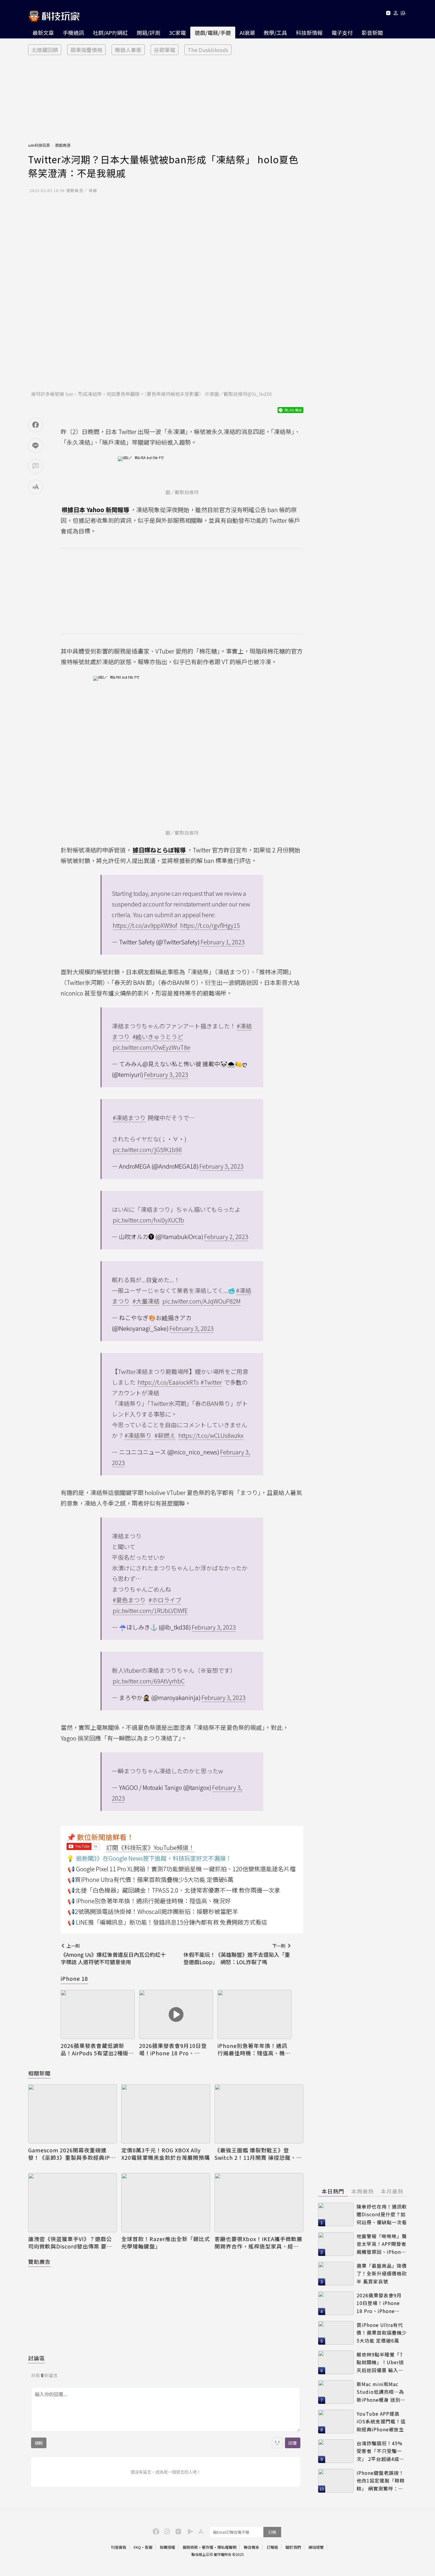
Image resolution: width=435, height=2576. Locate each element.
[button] (396, 14)
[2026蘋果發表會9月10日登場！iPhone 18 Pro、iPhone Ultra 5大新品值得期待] (176, 2015)
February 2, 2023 (226, 1237)
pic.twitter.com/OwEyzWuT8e (152, 1047)
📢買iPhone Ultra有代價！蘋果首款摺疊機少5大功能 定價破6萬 (150, 1879)
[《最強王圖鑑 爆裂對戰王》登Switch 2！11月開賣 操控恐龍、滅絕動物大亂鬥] (259, 2114)
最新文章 (43, 33)
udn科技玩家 (39, 145)
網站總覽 (316, 2547)
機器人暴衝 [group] (128, 50)
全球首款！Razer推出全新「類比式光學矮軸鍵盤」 (166, 2243)
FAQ (137, 2547)
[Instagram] (166, 2531)
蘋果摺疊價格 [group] (86, 50)
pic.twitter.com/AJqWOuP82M (202, 1301)
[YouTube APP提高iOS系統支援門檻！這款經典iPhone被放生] (336, 2422)
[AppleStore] (200, 2531)
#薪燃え (165, 1435)
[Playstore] (189, 2531)
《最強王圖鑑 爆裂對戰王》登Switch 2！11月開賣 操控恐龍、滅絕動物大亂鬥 (258, 2154)
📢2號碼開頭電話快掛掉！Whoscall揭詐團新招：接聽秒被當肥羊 (153, 1911)
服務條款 (190, 2547)
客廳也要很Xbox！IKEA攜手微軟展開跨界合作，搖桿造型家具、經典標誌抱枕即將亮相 (258, 2243)
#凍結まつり (129, 1118)
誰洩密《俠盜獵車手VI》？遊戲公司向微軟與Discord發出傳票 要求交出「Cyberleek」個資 (70, 2243)
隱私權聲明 (227, 2547)
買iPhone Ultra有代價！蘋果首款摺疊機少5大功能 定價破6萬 (382, 2333)
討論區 (37, 2358)
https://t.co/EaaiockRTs (168, 1382)
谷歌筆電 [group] (165, 50)
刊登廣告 (119, 2547)
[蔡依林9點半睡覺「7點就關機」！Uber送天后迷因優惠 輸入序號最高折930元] (336, 2362)
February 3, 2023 (166, 1074)
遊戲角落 (63, 145)
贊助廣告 (39, 2262)
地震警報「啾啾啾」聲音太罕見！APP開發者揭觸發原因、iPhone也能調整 (382, 2244)
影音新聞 (372, 33)
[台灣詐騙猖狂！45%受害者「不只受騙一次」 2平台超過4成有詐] (336, 2451)
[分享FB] (36, 425)
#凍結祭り (138, 1435)
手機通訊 (73, 33)
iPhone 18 (74, 1978)
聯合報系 (252, 2547)
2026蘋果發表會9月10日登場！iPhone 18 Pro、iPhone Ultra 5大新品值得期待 (176, 2049)
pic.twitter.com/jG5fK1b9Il (147, 1150)
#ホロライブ (165, 1600)
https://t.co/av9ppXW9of (145, 925)
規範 (39, 2443)
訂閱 (272, 2532)
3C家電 (177, 33)
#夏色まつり (129, 1600)
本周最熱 (362, 2191)
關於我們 (293, 2547)
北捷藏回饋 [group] (45, 50)
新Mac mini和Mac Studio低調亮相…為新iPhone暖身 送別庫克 (381, 2392)
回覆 (293, 2443)
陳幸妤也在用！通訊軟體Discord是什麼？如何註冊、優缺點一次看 (382, 2214)
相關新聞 (39, 2073)
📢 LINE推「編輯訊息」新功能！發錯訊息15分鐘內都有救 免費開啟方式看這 (167, 1922)
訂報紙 (272, 2547)
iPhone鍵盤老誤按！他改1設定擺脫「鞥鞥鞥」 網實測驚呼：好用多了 (381, 2481)
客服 (149, 2547)
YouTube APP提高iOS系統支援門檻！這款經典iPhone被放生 (381, 2421)
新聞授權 (167, 2547)
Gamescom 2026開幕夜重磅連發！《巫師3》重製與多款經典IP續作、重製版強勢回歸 (72, 2154)
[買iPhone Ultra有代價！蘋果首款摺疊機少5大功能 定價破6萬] (336, 2333)
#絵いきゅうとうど (158, 1037)
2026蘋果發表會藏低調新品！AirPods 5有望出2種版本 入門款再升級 (97, 2049)
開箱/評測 (148, 33)
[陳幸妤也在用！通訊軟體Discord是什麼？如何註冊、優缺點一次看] (336, 2214)
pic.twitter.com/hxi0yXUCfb (148, 1220)
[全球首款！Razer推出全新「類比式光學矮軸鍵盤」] (166, 2203)
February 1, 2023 (223, 942)
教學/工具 (275, 33)
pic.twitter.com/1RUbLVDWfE (150, 1610)
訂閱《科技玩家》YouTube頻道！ (150, 1847)
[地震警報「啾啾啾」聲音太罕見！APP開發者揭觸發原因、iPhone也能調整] (336, 2244)
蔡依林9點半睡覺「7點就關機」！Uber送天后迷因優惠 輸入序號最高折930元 (380, 2363)
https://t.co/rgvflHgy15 (210, 925)
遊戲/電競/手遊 (213, 33)
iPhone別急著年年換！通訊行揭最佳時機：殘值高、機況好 (254, 2049)
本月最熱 (392, 2191)
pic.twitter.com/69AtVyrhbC (149, 1681)
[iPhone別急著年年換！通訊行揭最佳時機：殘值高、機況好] (254, 2015)
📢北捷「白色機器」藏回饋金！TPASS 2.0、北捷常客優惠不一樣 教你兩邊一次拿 (174, 1890)
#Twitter (211, 1382)
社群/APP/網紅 (110, 33)
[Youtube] (388, 14)
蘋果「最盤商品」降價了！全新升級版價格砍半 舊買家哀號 (382, 2273)
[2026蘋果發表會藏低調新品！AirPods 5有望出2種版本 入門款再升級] (98, 2015)
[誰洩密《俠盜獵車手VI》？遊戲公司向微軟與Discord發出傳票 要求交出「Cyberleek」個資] (72, 2203)
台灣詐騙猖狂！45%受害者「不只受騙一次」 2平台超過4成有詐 (380, 2451)
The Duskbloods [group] (208, 50)
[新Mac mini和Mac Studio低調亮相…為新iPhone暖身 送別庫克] (336, 2392)
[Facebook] (155, 2531)
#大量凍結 (146, 1301)
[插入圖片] (277, 2443)
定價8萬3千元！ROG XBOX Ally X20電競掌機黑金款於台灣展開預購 (166, 2154)
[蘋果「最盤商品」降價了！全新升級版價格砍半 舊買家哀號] (336, 2274)
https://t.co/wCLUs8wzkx (211, 1435)
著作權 (208, 2547)
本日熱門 (333, 2191)
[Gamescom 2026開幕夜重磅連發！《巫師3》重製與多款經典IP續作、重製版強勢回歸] (72, 2114)
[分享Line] (36, 446)
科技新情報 (309, 33)
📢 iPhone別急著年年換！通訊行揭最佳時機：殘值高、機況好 (149, 1901)
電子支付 (342, 33)
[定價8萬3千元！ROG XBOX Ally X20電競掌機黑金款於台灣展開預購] (166, 2114)
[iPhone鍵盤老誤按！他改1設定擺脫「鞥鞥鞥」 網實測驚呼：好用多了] (336, 2481)
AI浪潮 (247, 33)
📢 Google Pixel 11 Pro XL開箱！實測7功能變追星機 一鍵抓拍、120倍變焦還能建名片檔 (182, 1869)
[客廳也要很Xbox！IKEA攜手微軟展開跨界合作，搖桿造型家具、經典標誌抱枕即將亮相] (259, 2203)
